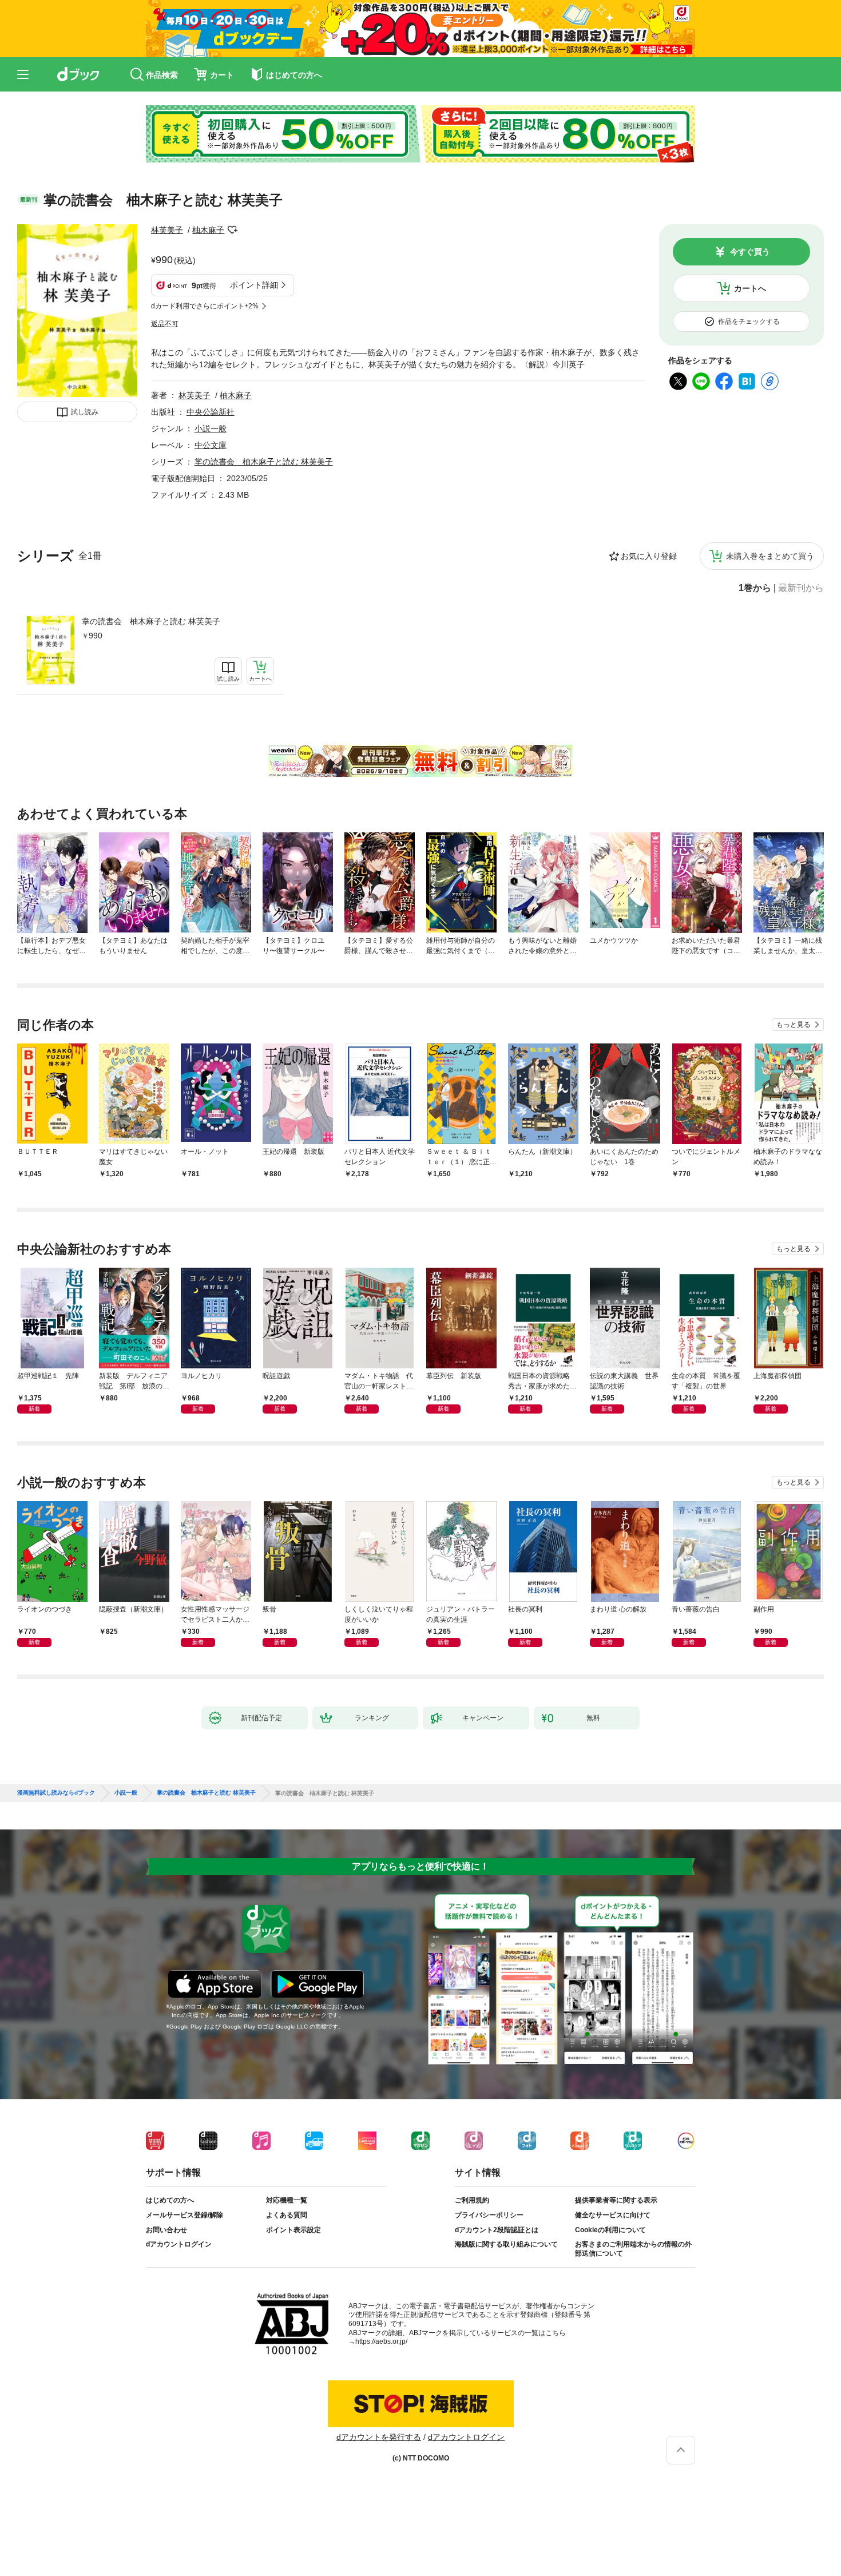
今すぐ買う (750, 252)
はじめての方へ (170, 2200)
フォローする (232, 230)
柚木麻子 (208, 230)
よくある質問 (287, 2215)
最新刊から (801, 588)
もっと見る (794, 1025)
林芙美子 (167, 230)
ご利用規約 (472, 2200)
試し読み (85, 412)
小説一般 (211, 428)
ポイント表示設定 (293, 2230)
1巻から (755, 588)
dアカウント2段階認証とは (497, 2230)
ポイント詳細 (254, 285)
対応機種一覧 (287, 2200)
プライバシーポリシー (489, 2215)
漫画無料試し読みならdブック (56, 1793)
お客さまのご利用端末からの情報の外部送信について (633, 2249)
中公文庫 (211, 445)
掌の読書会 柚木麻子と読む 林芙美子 (151, 621)
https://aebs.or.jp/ (381, 2341)
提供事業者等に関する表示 (616, 2200)
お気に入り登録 (649, 556)
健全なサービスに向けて (613, 2215)
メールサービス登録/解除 (185, 2215)
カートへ (750, 288)
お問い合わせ (166, 2230)
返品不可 (165, 324)
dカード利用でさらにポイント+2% (205, 306)
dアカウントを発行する (379, 2437)
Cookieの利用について (610, 2230)
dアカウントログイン (179, 2244)
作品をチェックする (749, 321)
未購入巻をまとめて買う (770, 556)
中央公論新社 (211, 412)
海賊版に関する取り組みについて (506, 2244)
